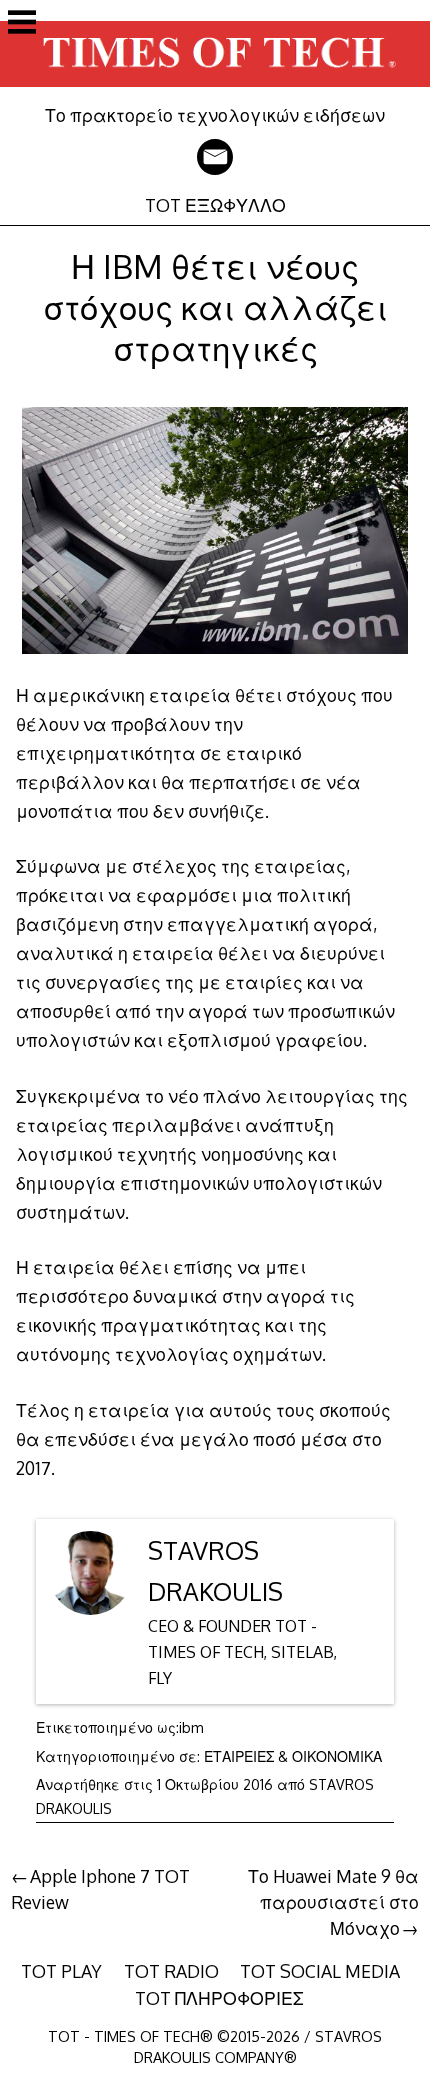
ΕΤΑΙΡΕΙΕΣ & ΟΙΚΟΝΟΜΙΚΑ (293, 1756)
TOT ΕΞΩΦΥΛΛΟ (215, 205)
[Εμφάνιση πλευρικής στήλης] (22, 24)
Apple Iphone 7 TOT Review (100, 1889)
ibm (191, 1727)
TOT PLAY (61, 1971)
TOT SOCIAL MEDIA (320, 1971)
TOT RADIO (171, 1971)
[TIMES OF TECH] (215, 90)
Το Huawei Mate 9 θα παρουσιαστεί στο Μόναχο (333, 1902)
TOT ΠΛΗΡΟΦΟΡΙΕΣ (219, 1998)
